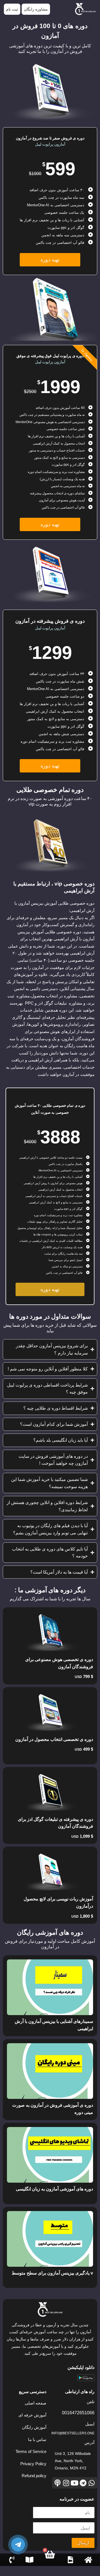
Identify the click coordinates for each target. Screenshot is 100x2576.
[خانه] (88, 2560)
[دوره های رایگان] (30, 2560)
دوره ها (71, 2565)
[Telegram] (83, 2483)
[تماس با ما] (12, 2560)
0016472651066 (78, 2413)
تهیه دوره (50, 260)
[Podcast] (58, 2483)
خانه (88, 2565)
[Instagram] (66, 2483)
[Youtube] (75, 2483)
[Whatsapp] (92, 2483)
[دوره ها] (70, 2560)
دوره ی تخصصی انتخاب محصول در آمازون (54, 1739)
